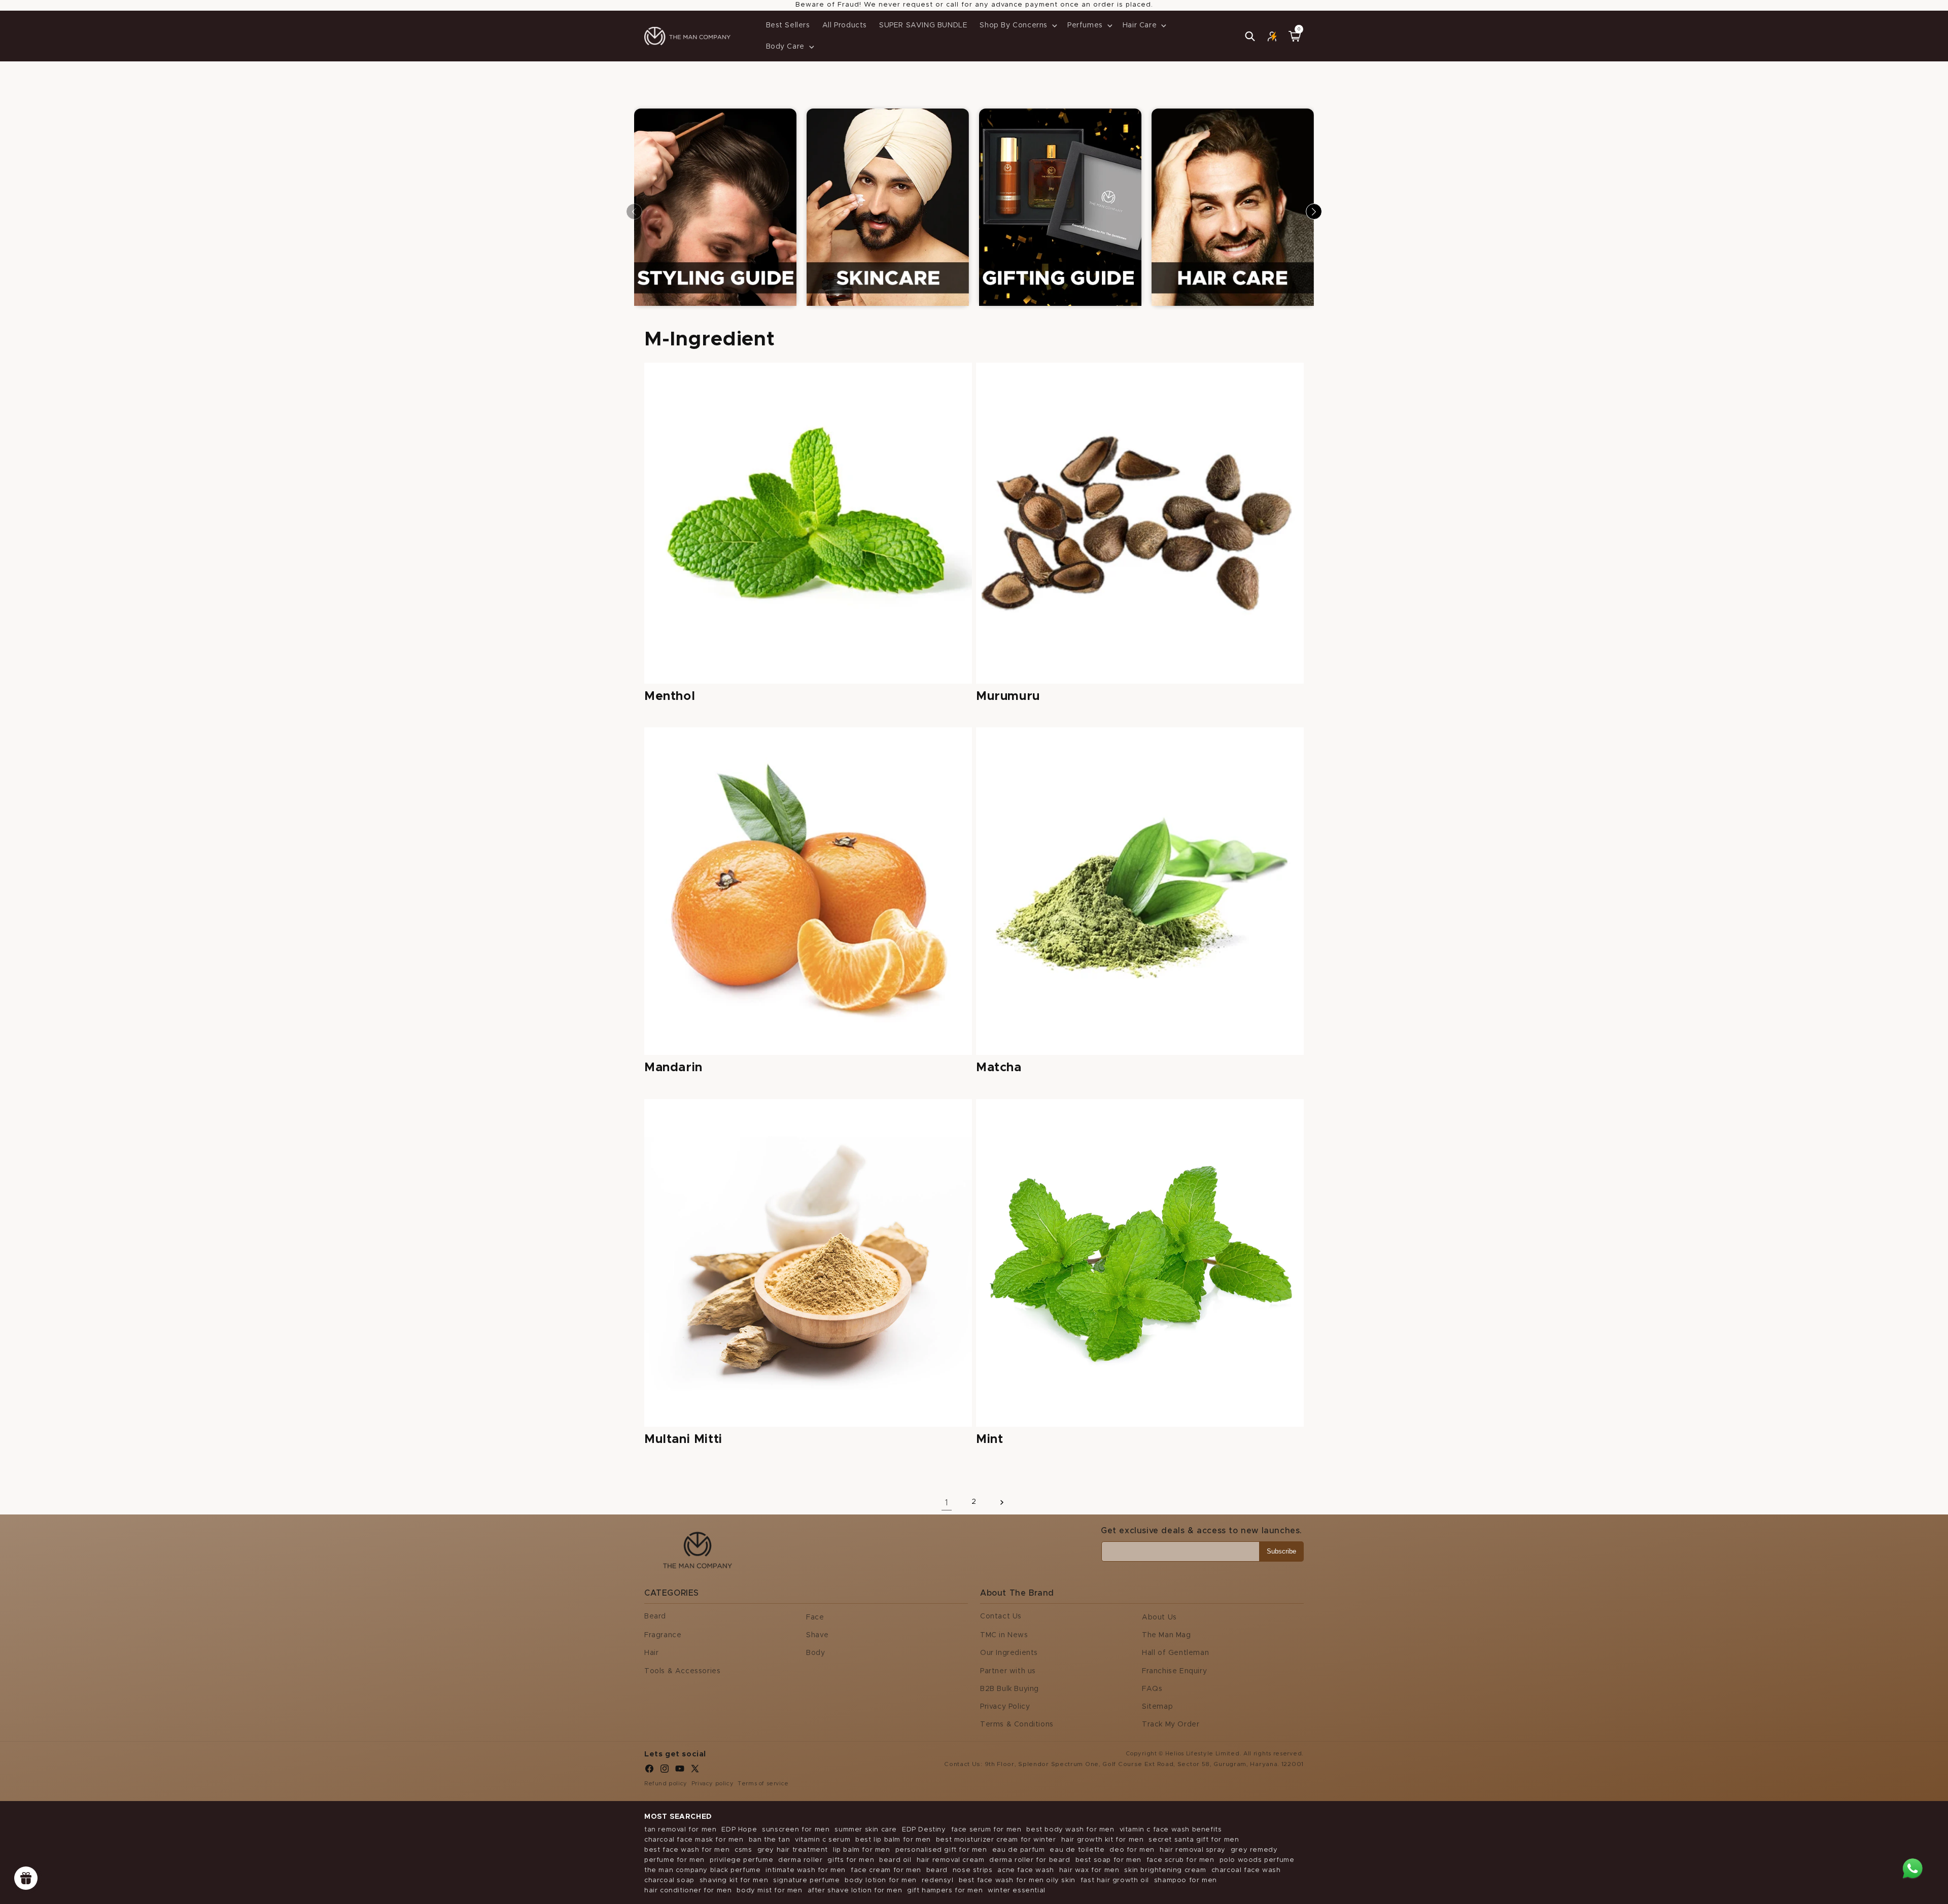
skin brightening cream (1165, 1870)
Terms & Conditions (1017, 1724)
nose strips (973, 1870)
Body (815, 1653)
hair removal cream (951, 1860)
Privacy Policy (1005, 1707)
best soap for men (1108, 1860)
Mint (989, 1439)
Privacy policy (712, 1784)
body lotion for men (880, 1880)
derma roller (800, 1860)
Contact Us (1001, 1616)
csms (743, 1850)
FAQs (1152, 1689)
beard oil (895, 1860)
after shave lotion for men (855, 1891)
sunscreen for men (796, 1830)
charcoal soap (669, 1880)
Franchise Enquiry (1174, 1671)
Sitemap (1157, 1707)
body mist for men (769, 1891)
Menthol (670, 696)
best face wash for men (687, 1850)
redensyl (938, 1880)
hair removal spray (1193, 1850)
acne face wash (1025, 1870)
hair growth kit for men (1103, 1840)
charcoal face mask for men (694, 1840)
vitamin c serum (823, 1840)
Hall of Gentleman (1175, 1653)
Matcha (999, 1068)
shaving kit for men (734, 1880)
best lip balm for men (893, 1840)
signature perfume (806, 1880)
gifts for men (851, 1860)
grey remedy (1254, 1850)
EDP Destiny (924, 1830)
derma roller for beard (1030, 1860)
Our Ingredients (1009, 1653)
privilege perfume (741, 1860)
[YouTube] (680, 1771)
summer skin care (866, 1830)
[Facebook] (649, 1771)
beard (937, 1870)
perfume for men (674, 1860)
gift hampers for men (945, 1891)
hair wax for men (1089, 1870)
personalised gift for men (941, 1850)
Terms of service (763, 1784)
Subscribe (1281, 1551)
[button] (1017, 25)
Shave (818, 1635)
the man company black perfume (702, 1870)
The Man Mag (1167, 1635)
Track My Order (1171, 1724)
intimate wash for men (806, 1870)
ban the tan (770, 1840)
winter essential (1017, 1891)
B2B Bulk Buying (1010, 1689)
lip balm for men (862, 1850)
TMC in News (1004, 1635)
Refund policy (666, 1784)
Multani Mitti (683, 1439)
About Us (1159, 1617)
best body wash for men (1070, 1830)
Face (815, 1617)
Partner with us (1008, 1671)
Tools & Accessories (682, 1671)
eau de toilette (1077, 1850)
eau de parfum (1019, 1850)
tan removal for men (680, 1830)
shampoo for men (1186, 1880)
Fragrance (663, 1635)
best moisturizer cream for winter (996, 1840)
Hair (651, 1653)
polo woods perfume (1257, 1860)
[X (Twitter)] (695, 1771)
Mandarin (673, 1068)
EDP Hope (739, 1830)
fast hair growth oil (1115, 1880)
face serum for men (986, 1830)
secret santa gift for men (1194, 1840)
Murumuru (1008, 696)
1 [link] (947, 1503)
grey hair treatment (793, 1850)
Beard (655, 1616)
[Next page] (1001, 1502)
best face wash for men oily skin (1017, 1880)
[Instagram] (665, 1771)
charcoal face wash (1246, 1870)
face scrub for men (1180, 1860)
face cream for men (886, 1870)
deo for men (1132, 1850)
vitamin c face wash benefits (1171, 1830)
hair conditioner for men (688, 1891)
